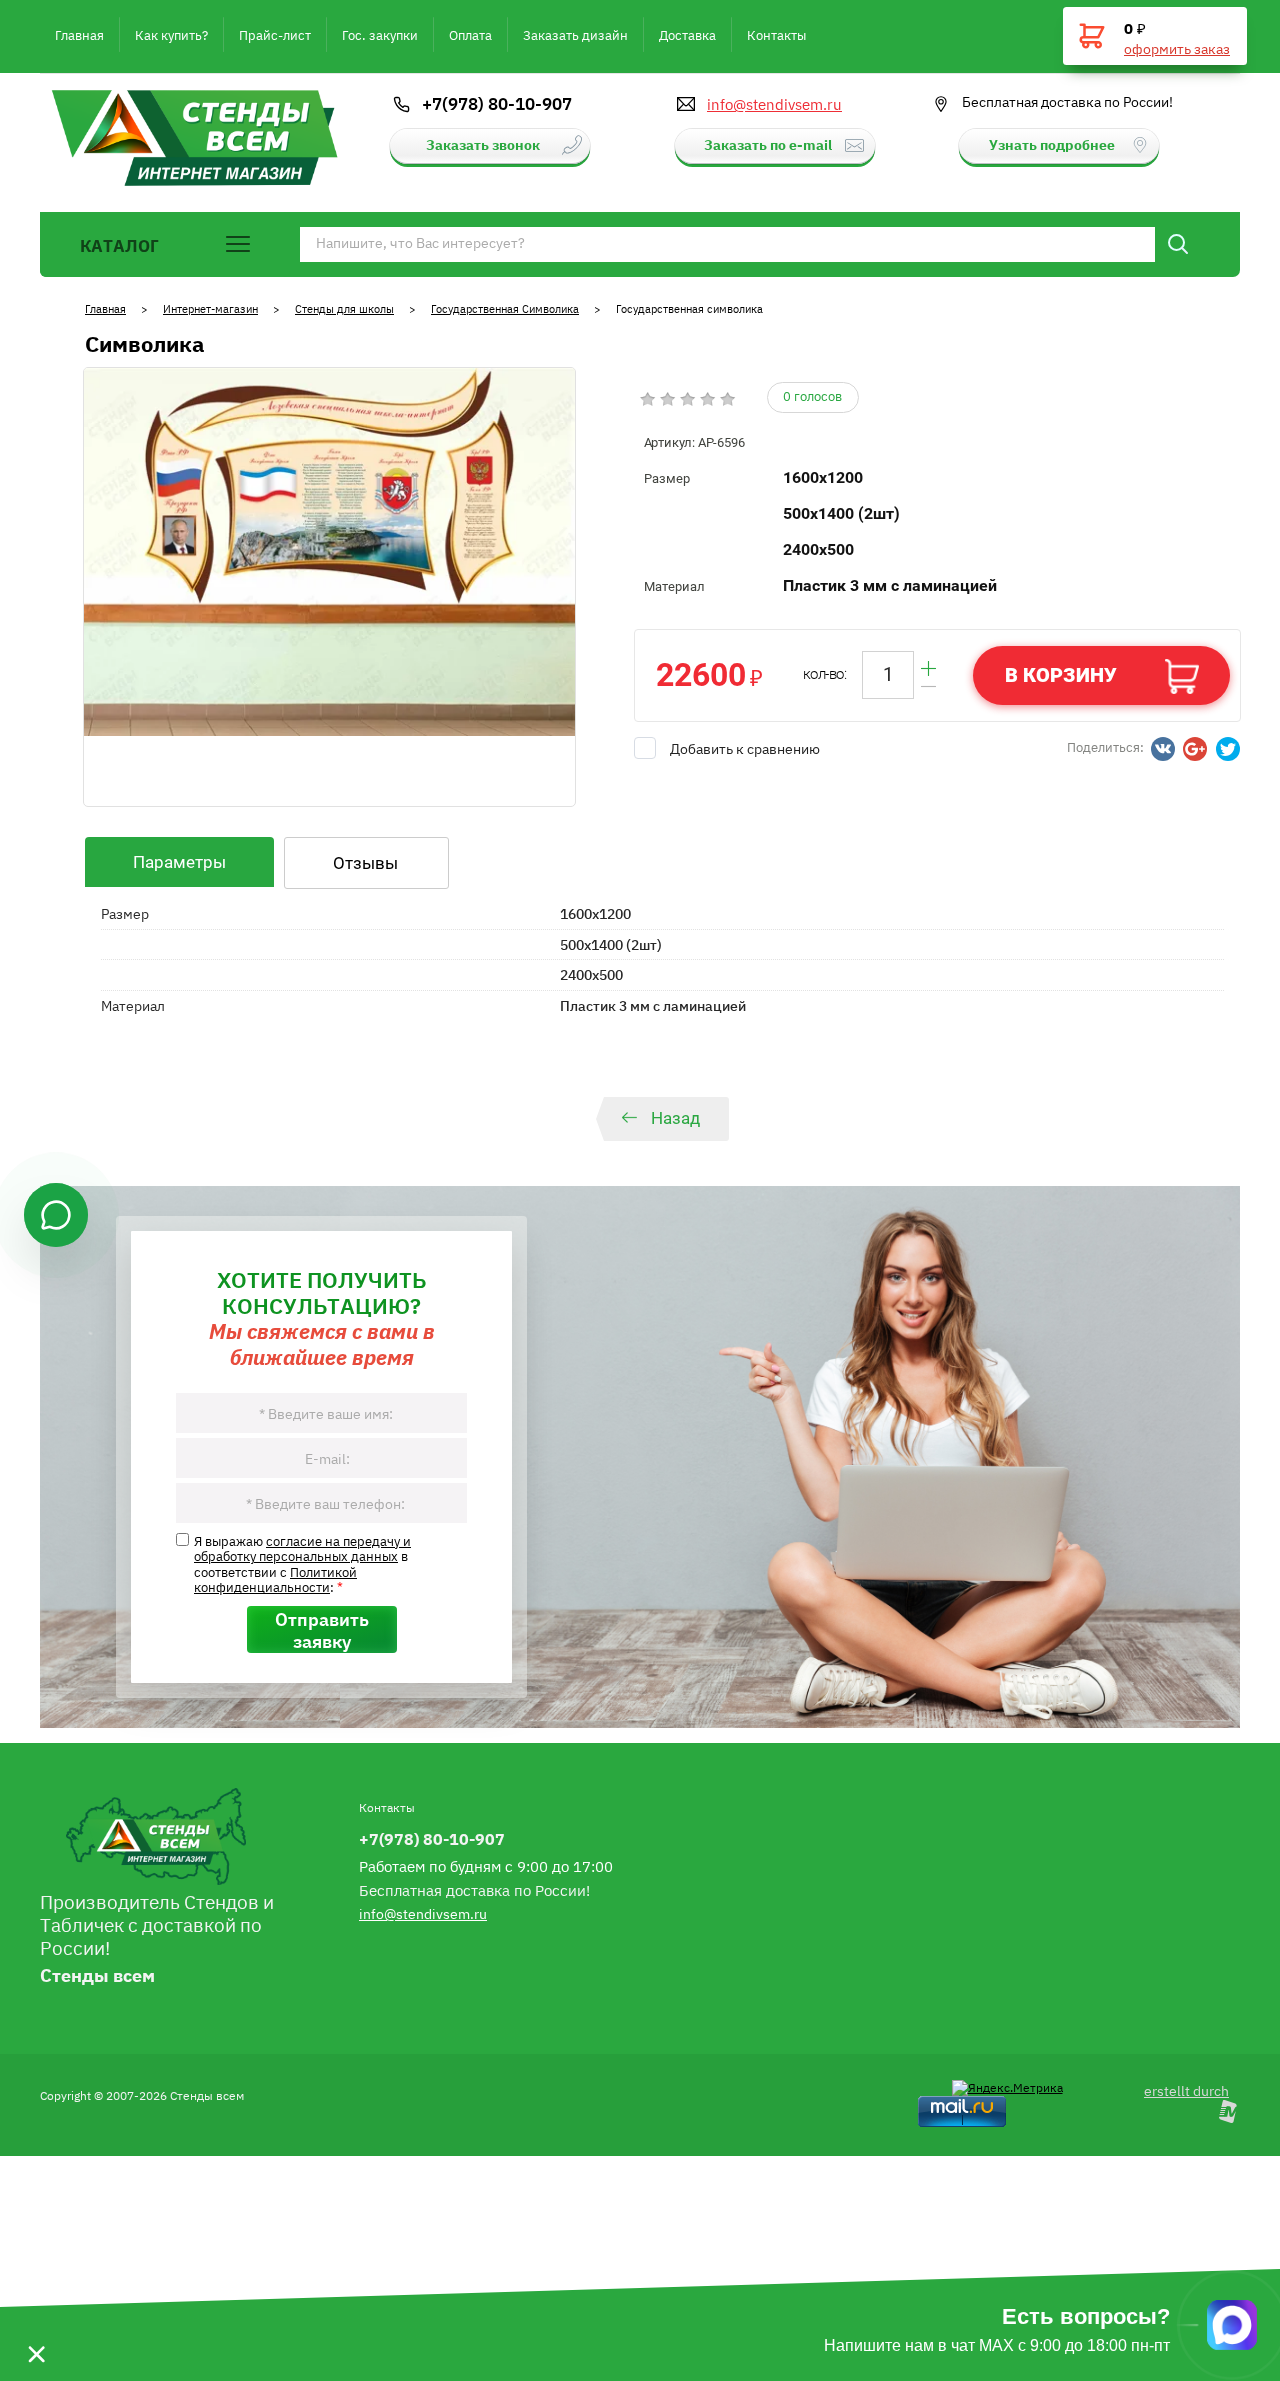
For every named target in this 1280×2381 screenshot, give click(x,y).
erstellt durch (1186, 2090)
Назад (675, 1118)
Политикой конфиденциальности (275, 1579)
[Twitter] (1228, 749)
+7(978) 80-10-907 (497, 103)
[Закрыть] (36, 2325)
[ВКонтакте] (1163, 749)
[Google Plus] (1195, 749)
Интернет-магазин (210, 308)
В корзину (1061, 675)
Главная (105, 308)
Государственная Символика (505, 308)
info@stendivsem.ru (774, 104)
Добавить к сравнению (745, 748)
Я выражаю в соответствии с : (302, 1564)
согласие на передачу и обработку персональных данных (302, 1548)
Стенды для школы (344, 308)
